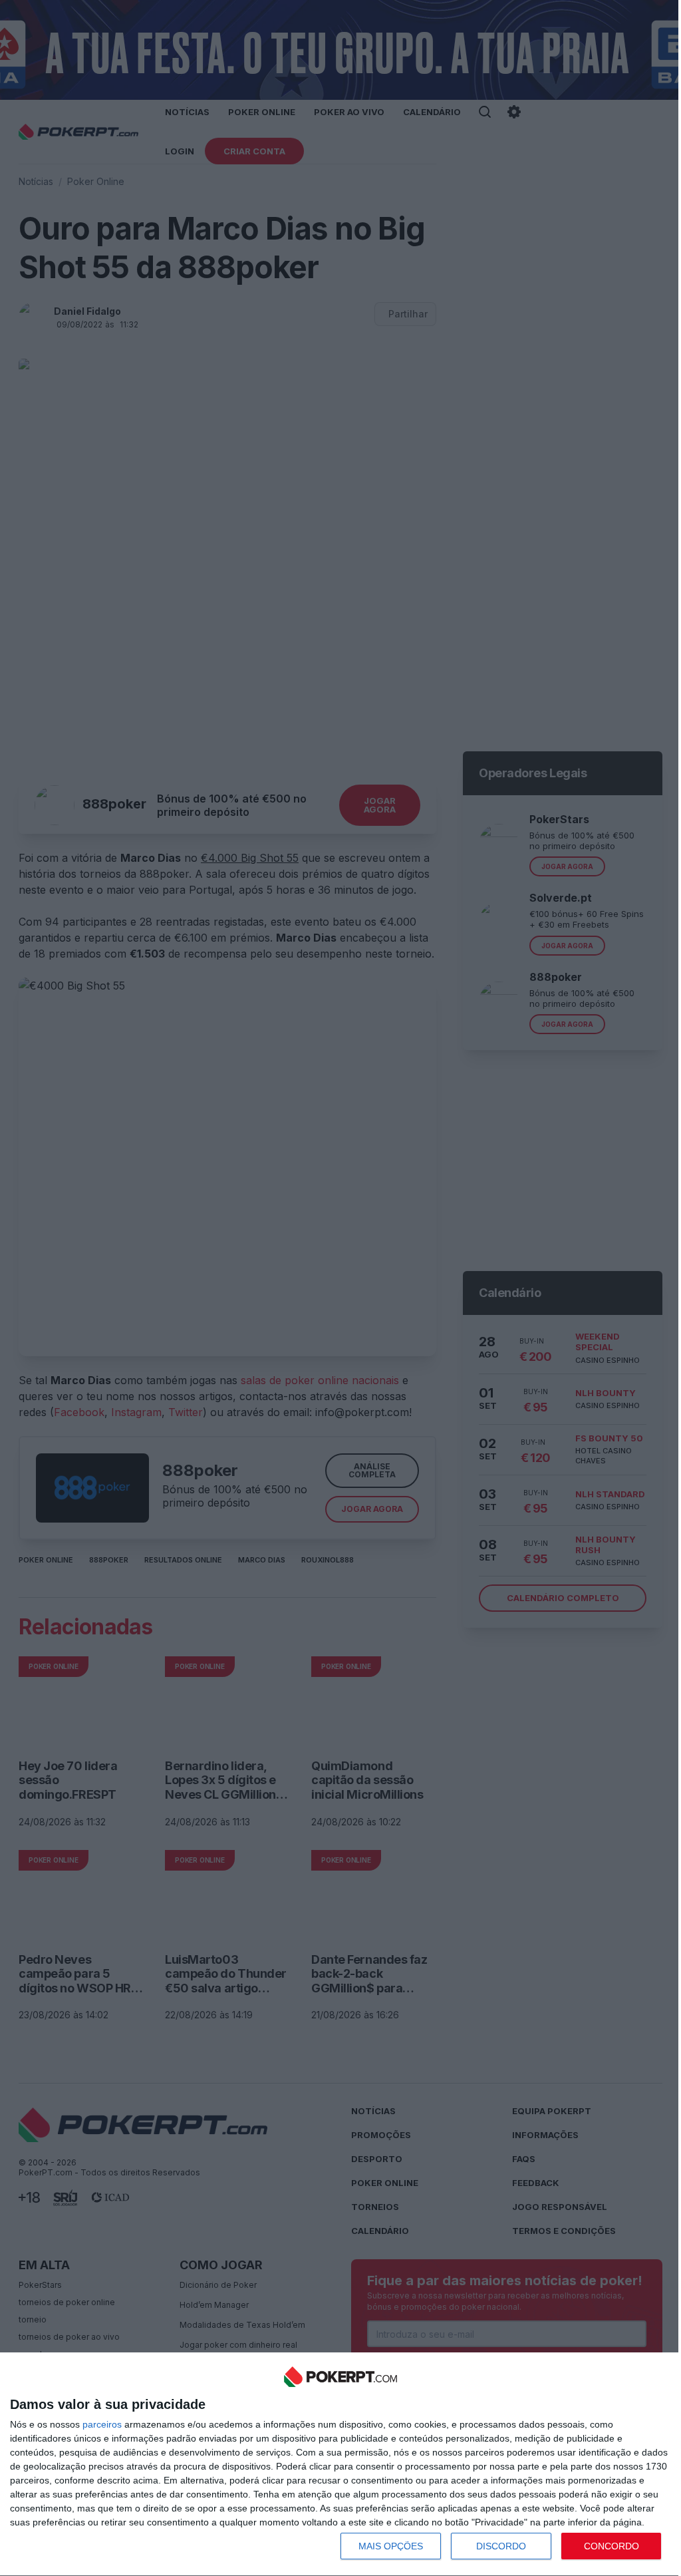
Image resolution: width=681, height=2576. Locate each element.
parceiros (102, 2424)
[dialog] (340, 2465)
